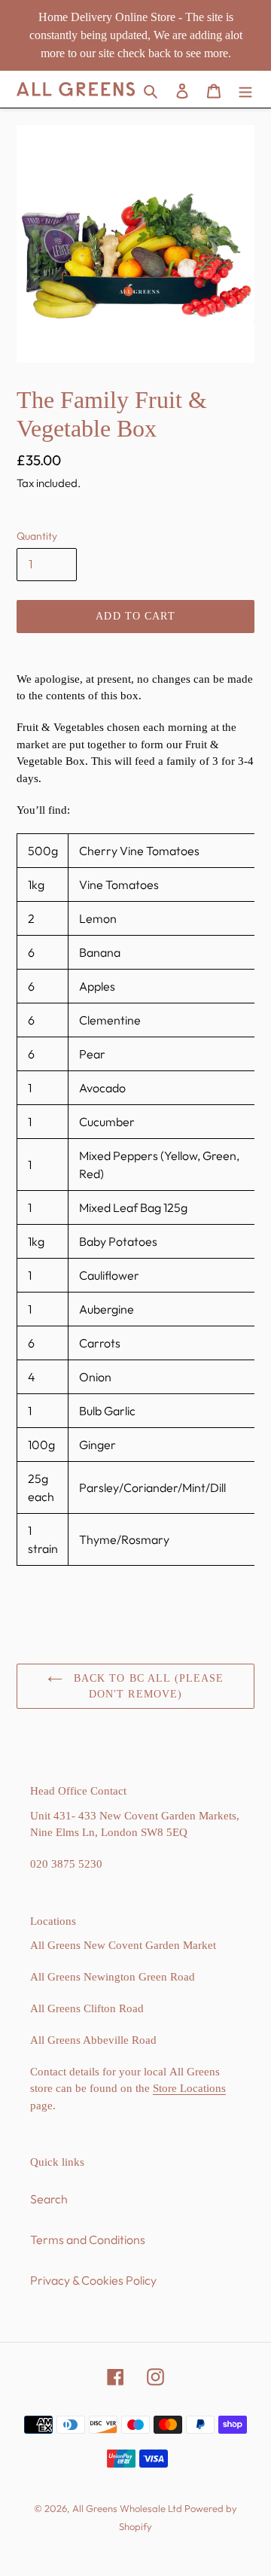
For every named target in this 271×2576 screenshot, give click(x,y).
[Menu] (245, 89)
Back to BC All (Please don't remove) (147, 1686)
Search (49, 2199)
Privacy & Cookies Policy (93, 2280)
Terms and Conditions (88, 2240)
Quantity (37, 536)
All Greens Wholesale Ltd (127, 2508)
